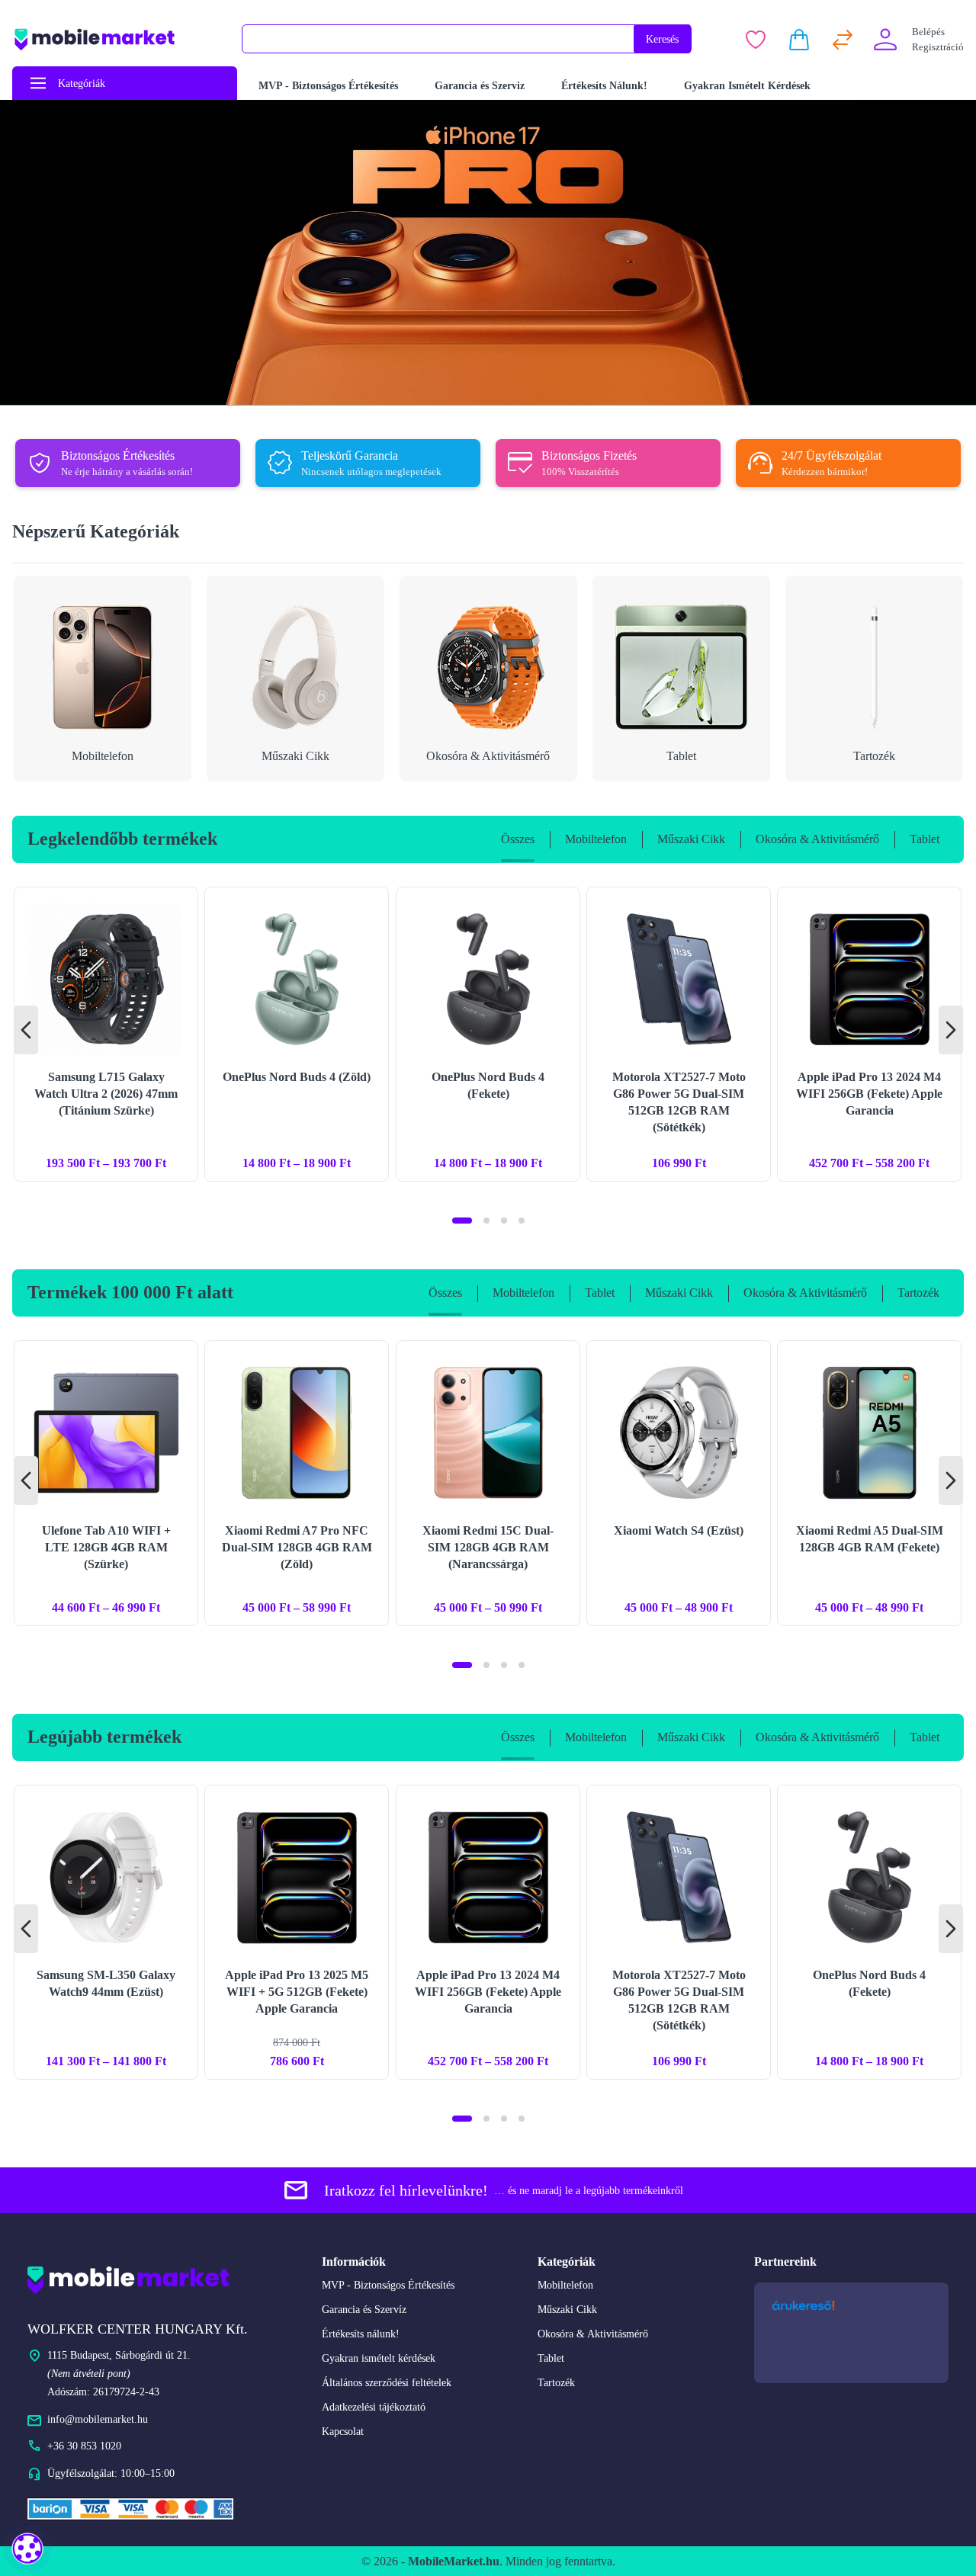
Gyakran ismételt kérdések (379, 2358)
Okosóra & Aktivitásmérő (593, 2334)
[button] (462, 1221)
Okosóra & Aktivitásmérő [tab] (817, 839)
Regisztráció (938, 47)
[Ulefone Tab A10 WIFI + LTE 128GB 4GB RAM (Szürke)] (106, 1483)
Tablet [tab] (925, 839)
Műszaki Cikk (567, 2310)
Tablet (551, 2358)
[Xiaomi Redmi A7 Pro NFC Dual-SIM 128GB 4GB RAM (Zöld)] (297, 1483)
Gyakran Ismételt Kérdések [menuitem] (747, 86)
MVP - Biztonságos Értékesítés (388, 2285)
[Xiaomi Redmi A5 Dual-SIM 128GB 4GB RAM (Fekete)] (869, 1483)
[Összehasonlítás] (843, 40)
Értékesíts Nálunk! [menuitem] (604, 86)
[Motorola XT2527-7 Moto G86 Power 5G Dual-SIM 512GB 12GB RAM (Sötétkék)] (679, 1034)
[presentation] (26, 1030)
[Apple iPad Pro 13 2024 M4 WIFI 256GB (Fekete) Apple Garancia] (869, 1034)
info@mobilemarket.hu (98, 2419)
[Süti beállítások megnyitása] (27, 2549)
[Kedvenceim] (756, 40)
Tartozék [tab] (918, 1293)
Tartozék (556, 2383)
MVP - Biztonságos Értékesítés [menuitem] (328, 86)
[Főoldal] (117, 39)
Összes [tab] (518, 839)
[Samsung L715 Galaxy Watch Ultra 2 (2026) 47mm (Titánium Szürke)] (106, 1034)
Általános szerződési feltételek (387, 2383)
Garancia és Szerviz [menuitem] (480, 86)
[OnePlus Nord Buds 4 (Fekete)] (488, 1034)
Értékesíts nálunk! (361, 2334)
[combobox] (438, 39)
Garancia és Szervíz (364, 2310)
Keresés (662, 39)
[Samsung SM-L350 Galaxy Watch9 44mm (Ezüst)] (106, 1932)
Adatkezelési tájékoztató (374, 2407)
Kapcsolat (343, 2432)
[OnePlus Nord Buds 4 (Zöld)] (297, 1034)
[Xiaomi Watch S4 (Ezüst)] (679, 1483)
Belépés (928, 32)
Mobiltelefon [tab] (596, 839)
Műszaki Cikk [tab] (691, 839)
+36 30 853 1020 (84, 2446)
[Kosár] (799, 40)
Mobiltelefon (565, 2285)
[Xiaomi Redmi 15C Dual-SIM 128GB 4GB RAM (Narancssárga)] (488, 1483)
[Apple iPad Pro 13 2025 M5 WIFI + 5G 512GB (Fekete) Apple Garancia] (297, 1932)
